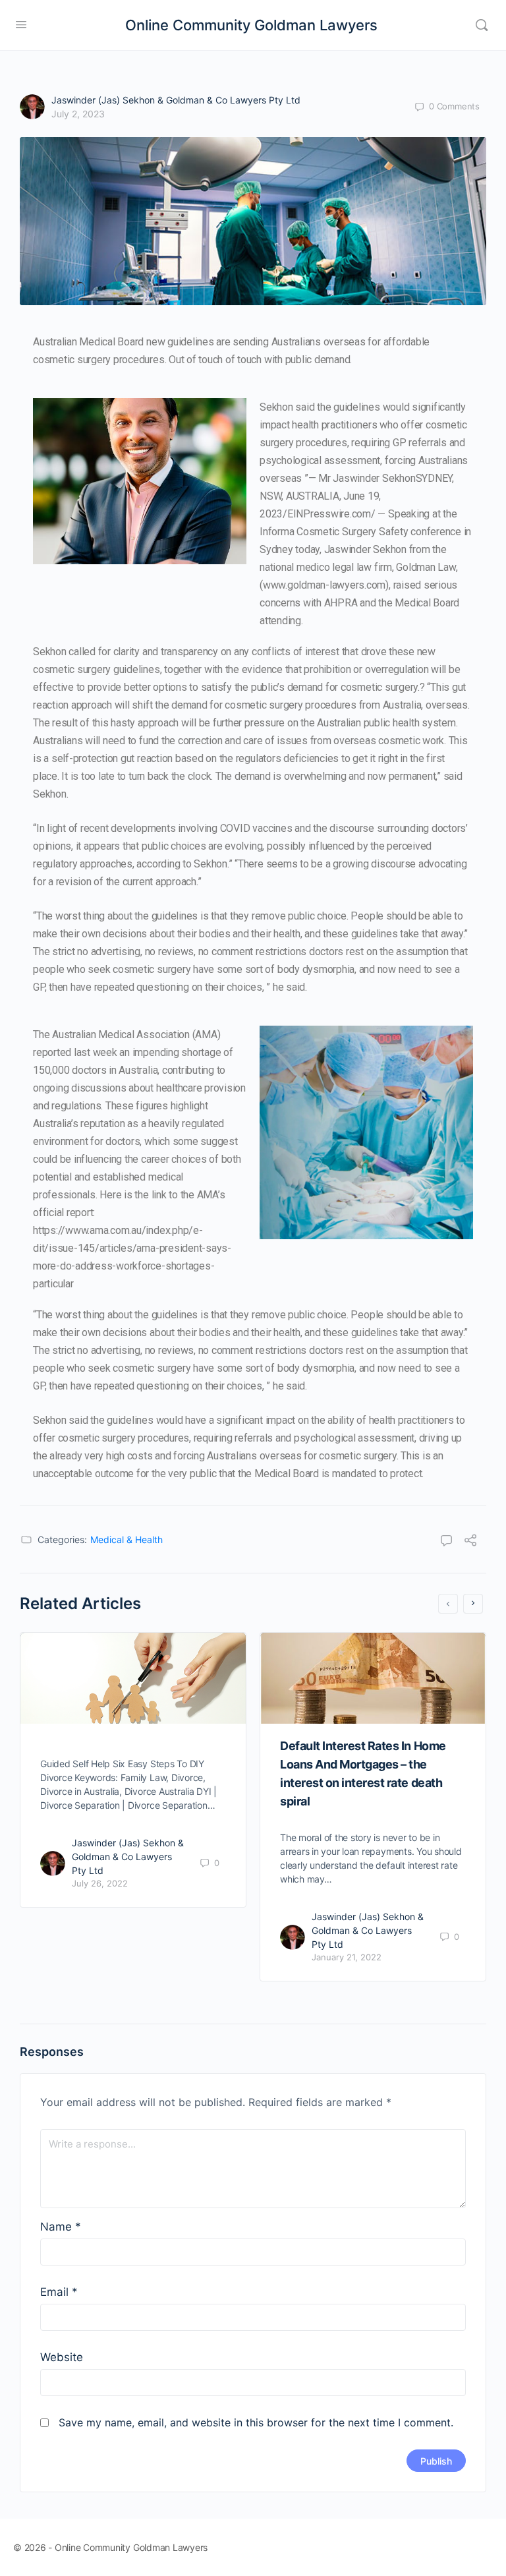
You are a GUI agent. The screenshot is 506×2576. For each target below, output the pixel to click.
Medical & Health (126, 1539)
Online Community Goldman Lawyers (251, 25)
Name (61, 2227)
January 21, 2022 (347, 1957)
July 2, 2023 (78, 114)
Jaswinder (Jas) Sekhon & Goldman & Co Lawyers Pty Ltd (176, 100)
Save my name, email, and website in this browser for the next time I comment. (256, 2422)
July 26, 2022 (100, 1883)
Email (59, 2292)
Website (62, 2357)
